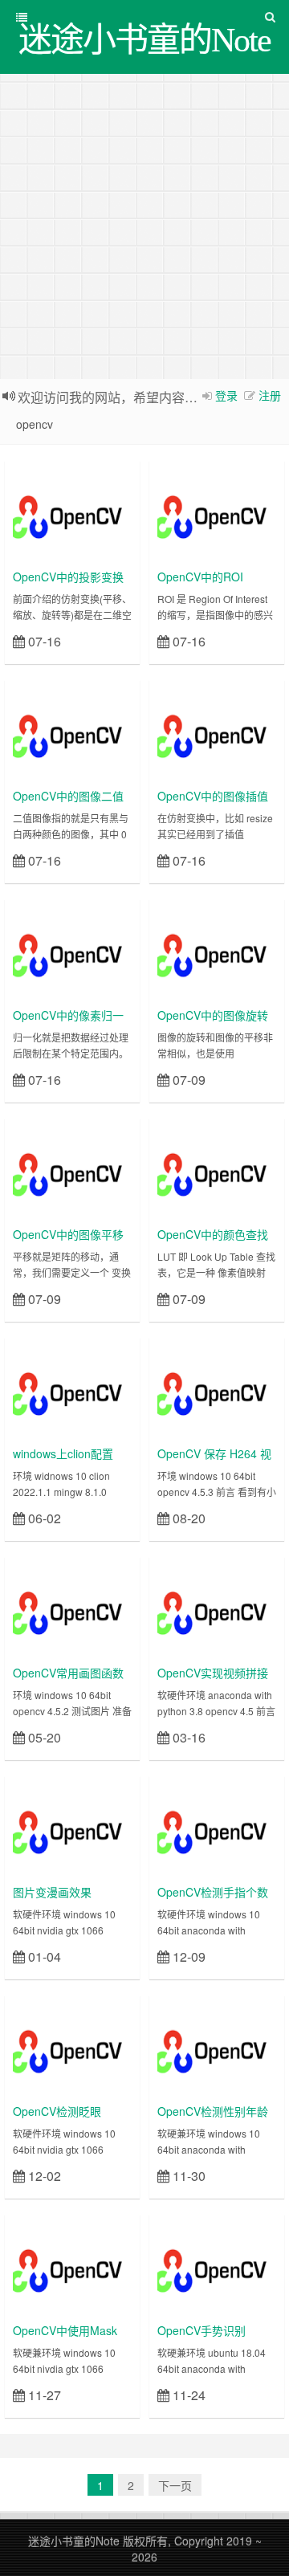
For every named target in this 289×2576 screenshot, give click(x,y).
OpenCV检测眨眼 (57, 2111)
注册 (270, 395)
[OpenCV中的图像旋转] (217, 952)
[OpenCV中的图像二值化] (72, 733)
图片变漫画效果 (52, 1892)
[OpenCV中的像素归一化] (72, 952)
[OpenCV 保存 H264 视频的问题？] (217, 1391)
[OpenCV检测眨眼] (72, 2048)
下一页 (175, 2485)
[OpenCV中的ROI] (217, 514)
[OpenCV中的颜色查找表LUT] (217, 1172)
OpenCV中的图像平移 (68, 1234)
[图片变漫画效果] (72, 1829)
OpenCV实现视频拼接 (213, 1673)
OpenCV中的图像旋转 (213, 1015)
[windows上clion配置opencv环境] (72, 1391)
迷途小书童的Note (74, 2541)
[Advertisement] (144, 226)
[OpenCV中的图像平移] (72, 1172)
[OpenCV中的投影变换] (72, 514)
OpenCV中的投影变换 (68, 577)
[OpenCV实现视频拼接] (217, 1610)
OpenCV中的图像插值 (213, 796)
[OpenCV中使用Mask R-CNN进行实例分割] (72, 2268)
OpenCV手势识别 (201, 2330)
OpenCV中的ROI (200, 577)
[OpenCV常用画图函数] (72, 1610)
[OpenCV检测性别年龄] (217, 2048)
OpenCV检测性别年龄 (213, 2111)
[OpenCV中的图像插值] (217, 733)
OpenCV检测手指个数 (213, 1892)
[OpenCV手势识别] (217, 2268)
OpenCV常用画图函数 (68, 1673)
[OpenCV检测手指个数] (217, 1829)
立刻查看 (103, 640)
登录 (226, 395)
